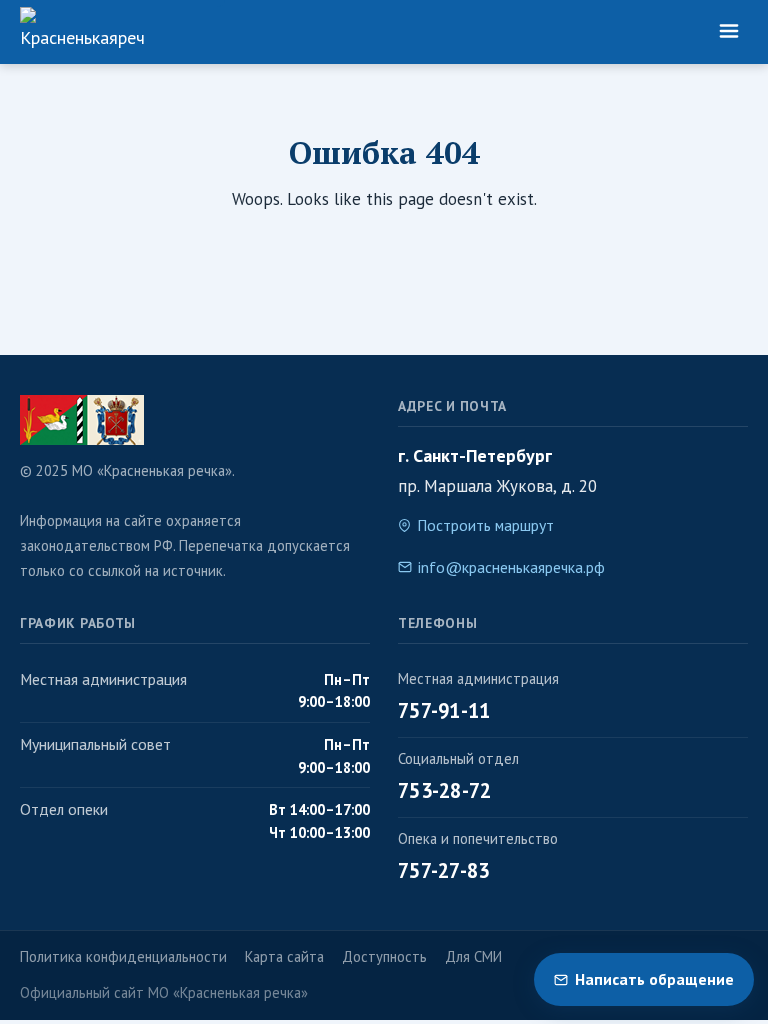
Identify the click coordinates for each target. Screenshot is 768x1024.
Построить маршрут (485, 525)
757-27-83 (444, 870)
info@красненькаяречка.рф (511, 567)
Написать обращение (654, 979)
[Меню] (729, 32)
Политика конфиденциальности (123, 956)
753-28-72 (445, 790)
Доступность (384, 956)
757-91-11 (444, 710)
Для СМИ (473, 956)
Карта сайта (284, 956)
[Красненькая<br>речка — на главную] (82, 32)
